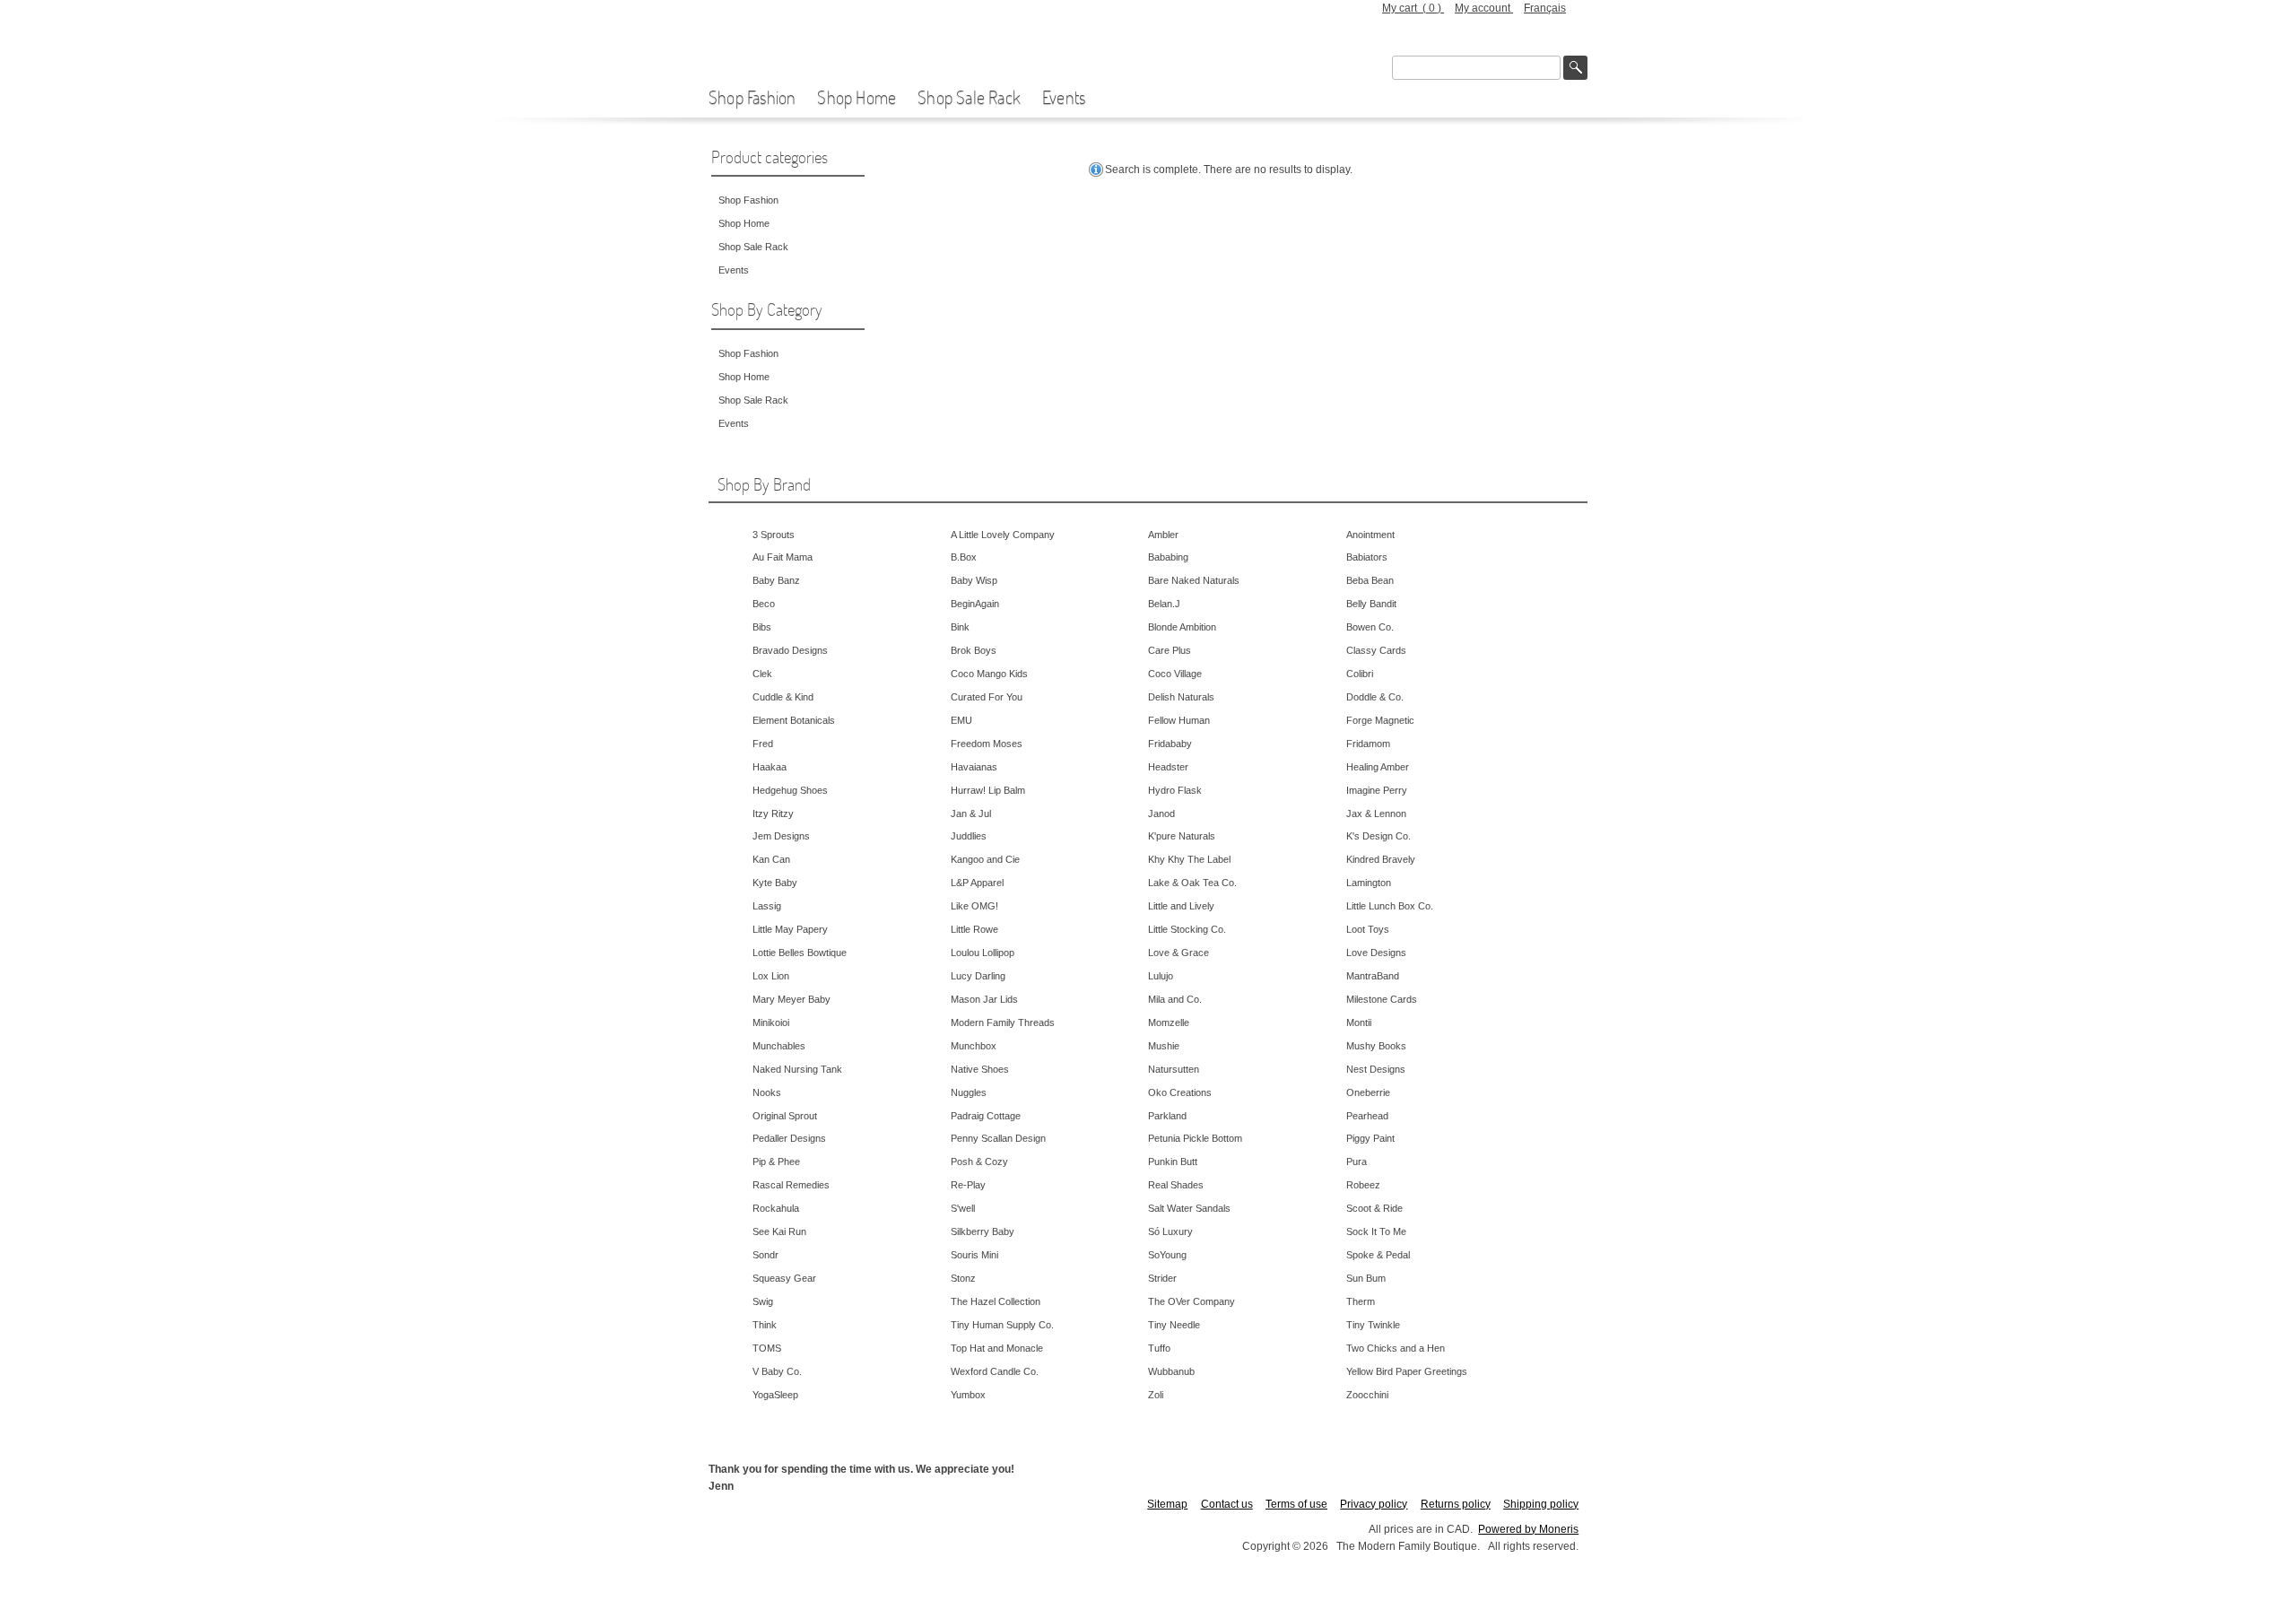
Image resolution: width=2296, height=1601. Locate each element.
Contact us (1227, 1504)
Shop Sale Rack (969, 97)
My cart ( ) (1413, 8)
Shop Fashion (752, 97)
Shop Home (857, 97)
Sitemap (1167, 1504)
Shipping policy (1541, 1504)
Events (1064, 97)
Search (1575, 68)
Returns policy (1456, 1504)
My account (1484, 8)
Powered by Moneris (1528, 1529)
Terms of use (1296, 1504)
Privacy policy (1374, 1504)
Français (1545, 8)
